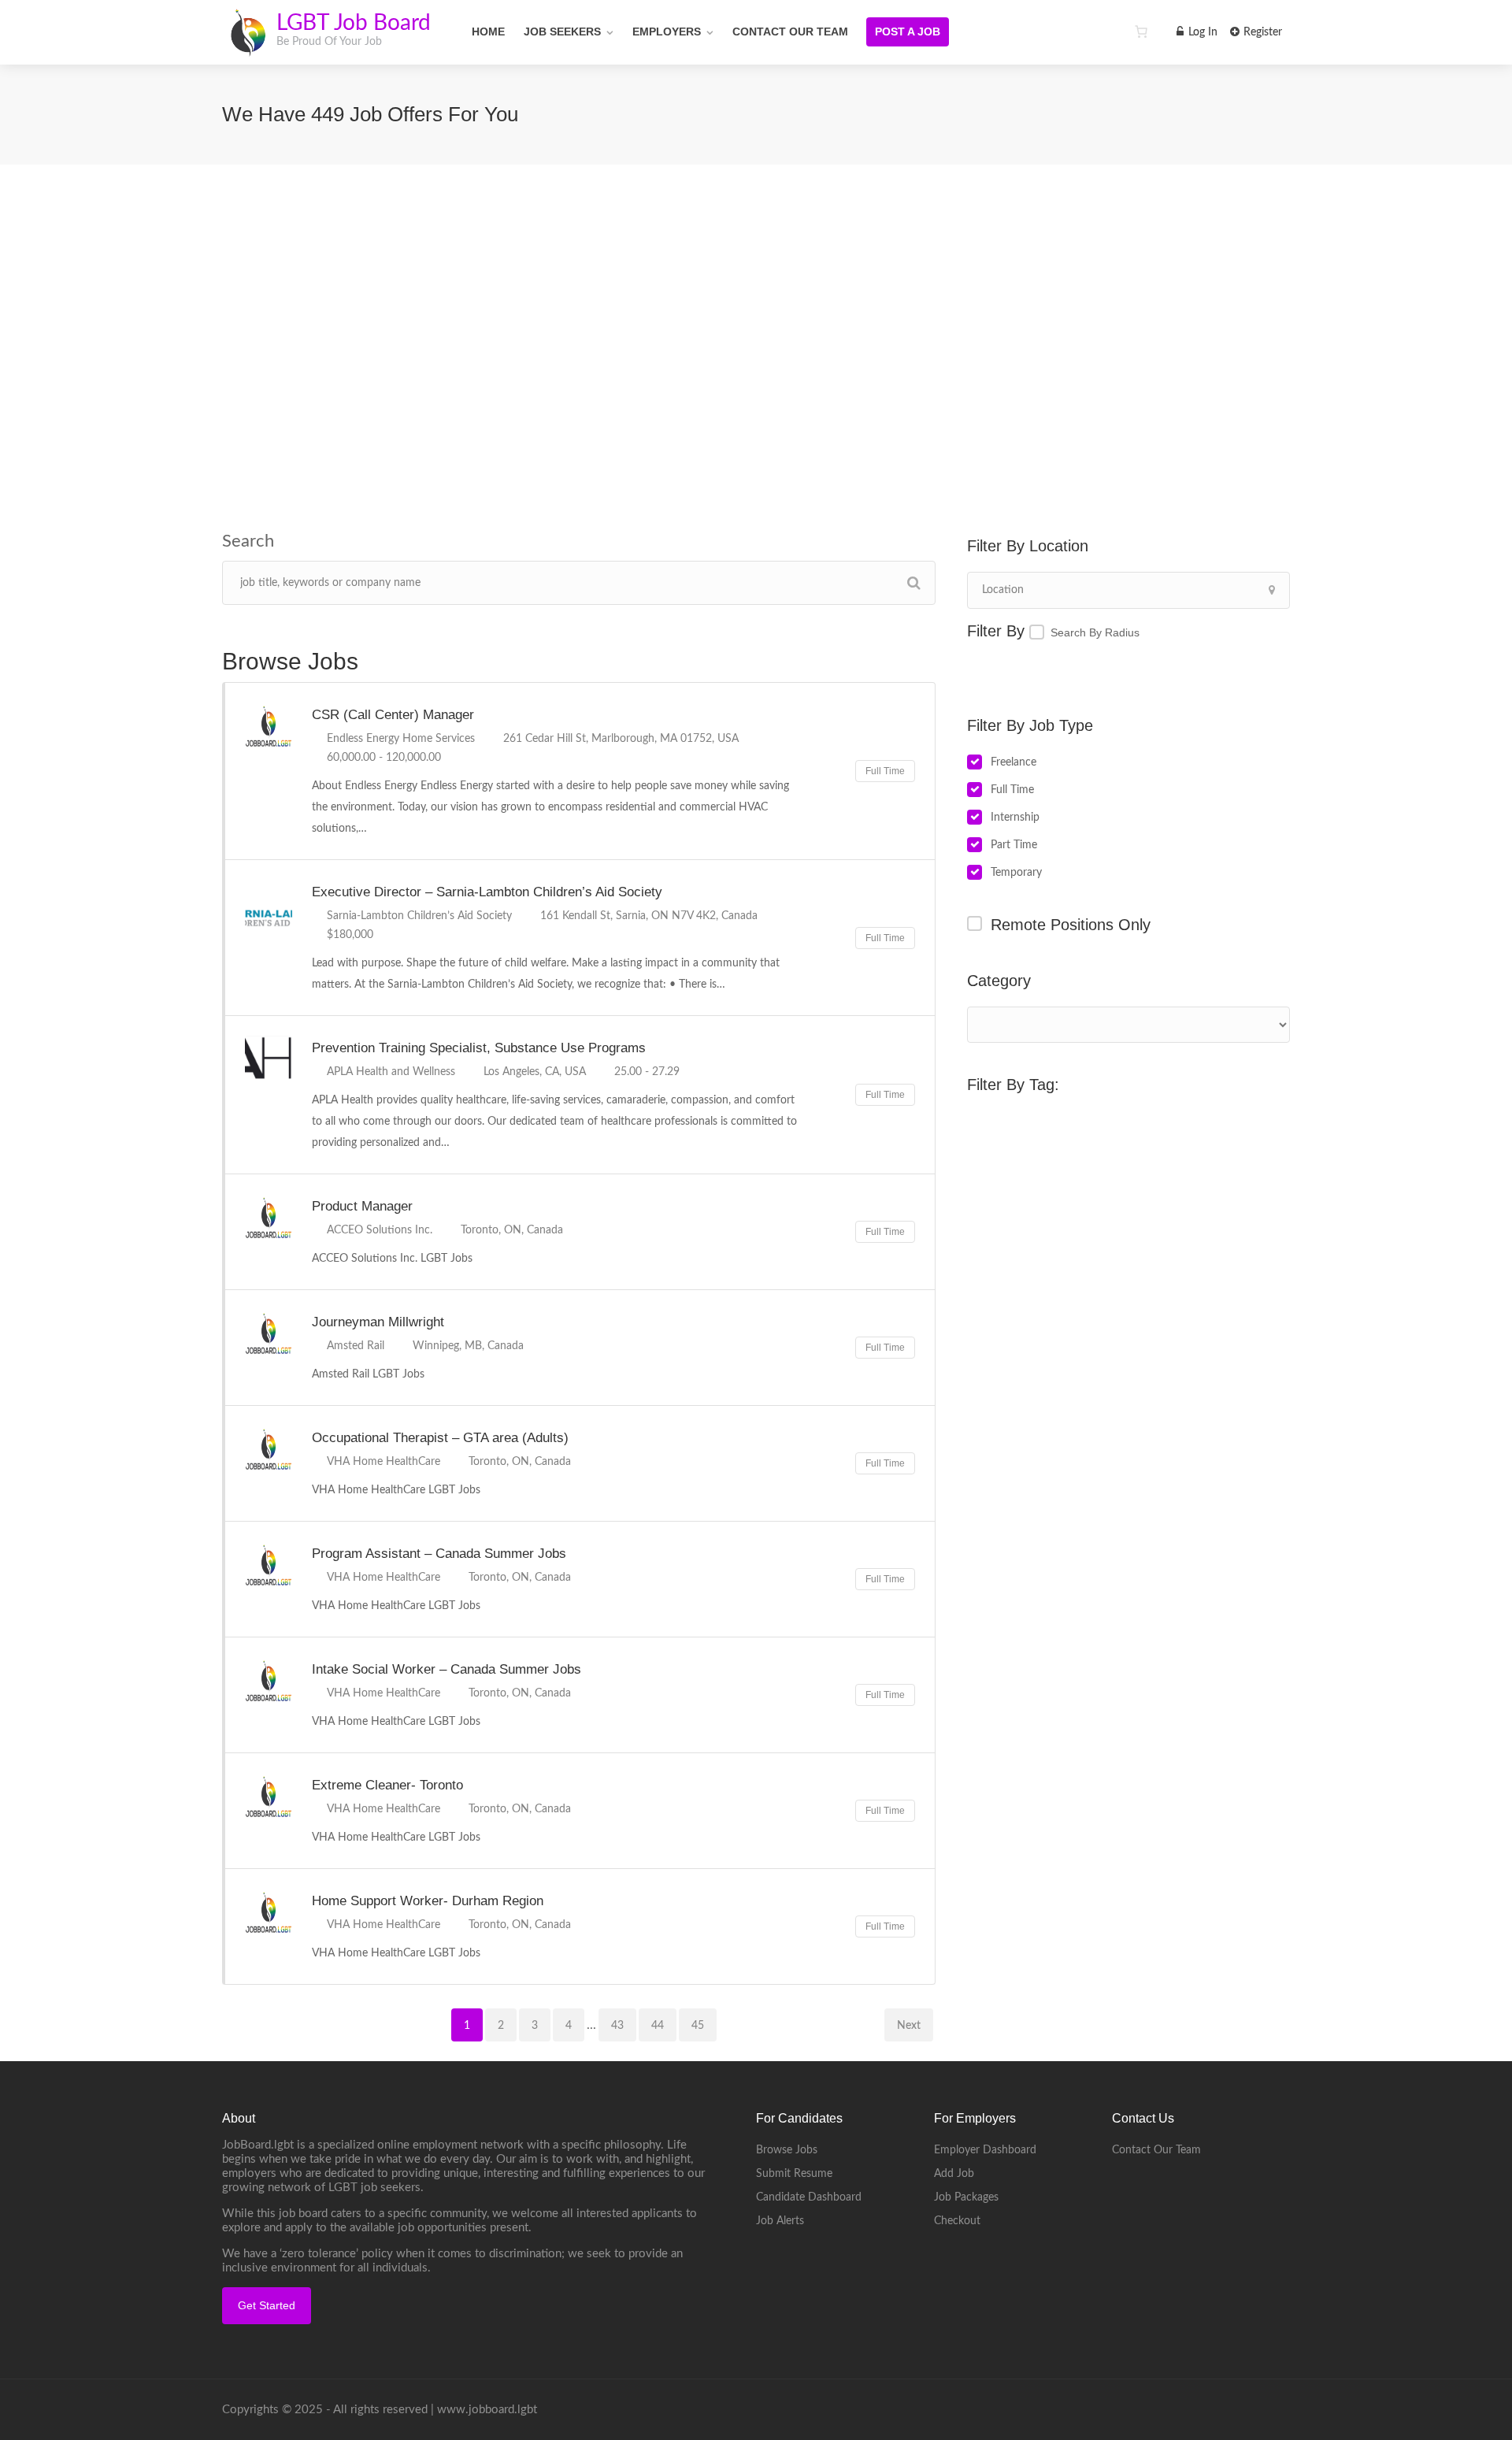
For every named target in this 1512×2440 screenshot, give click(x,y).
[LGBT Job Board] (248, 47)
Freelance (1014, 762)
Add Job (954, 2174)
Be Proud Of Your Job (329, 42)
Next (909, 2026)
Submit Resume (794, 2174)
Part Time (1014, 845)
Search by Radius (1095, 632)
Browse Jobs (787, 2150)
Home (488, 32)
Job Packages (966, 2197)
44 (658, 2026)
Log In (1201, 32)
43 (617, 2026)
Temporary (1016, 873)
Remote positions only (1071, 925)
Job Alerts (780, 2221)
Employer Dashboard (985, 2150)
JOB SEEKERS (562, 32)
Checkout (957, 2221)
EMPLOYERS (667, 32)
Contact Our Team (790, 32)
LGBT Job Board (354, 23)
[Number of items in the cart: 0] (1141, 32)
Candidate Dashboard (809, 2197)
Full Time (1012, 790)
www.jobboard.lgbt (487, 2410)
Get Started (267, 2305)
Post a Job (908, 32)
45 (698, 2026)
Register (1261, 32)
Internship (1015, 818)
